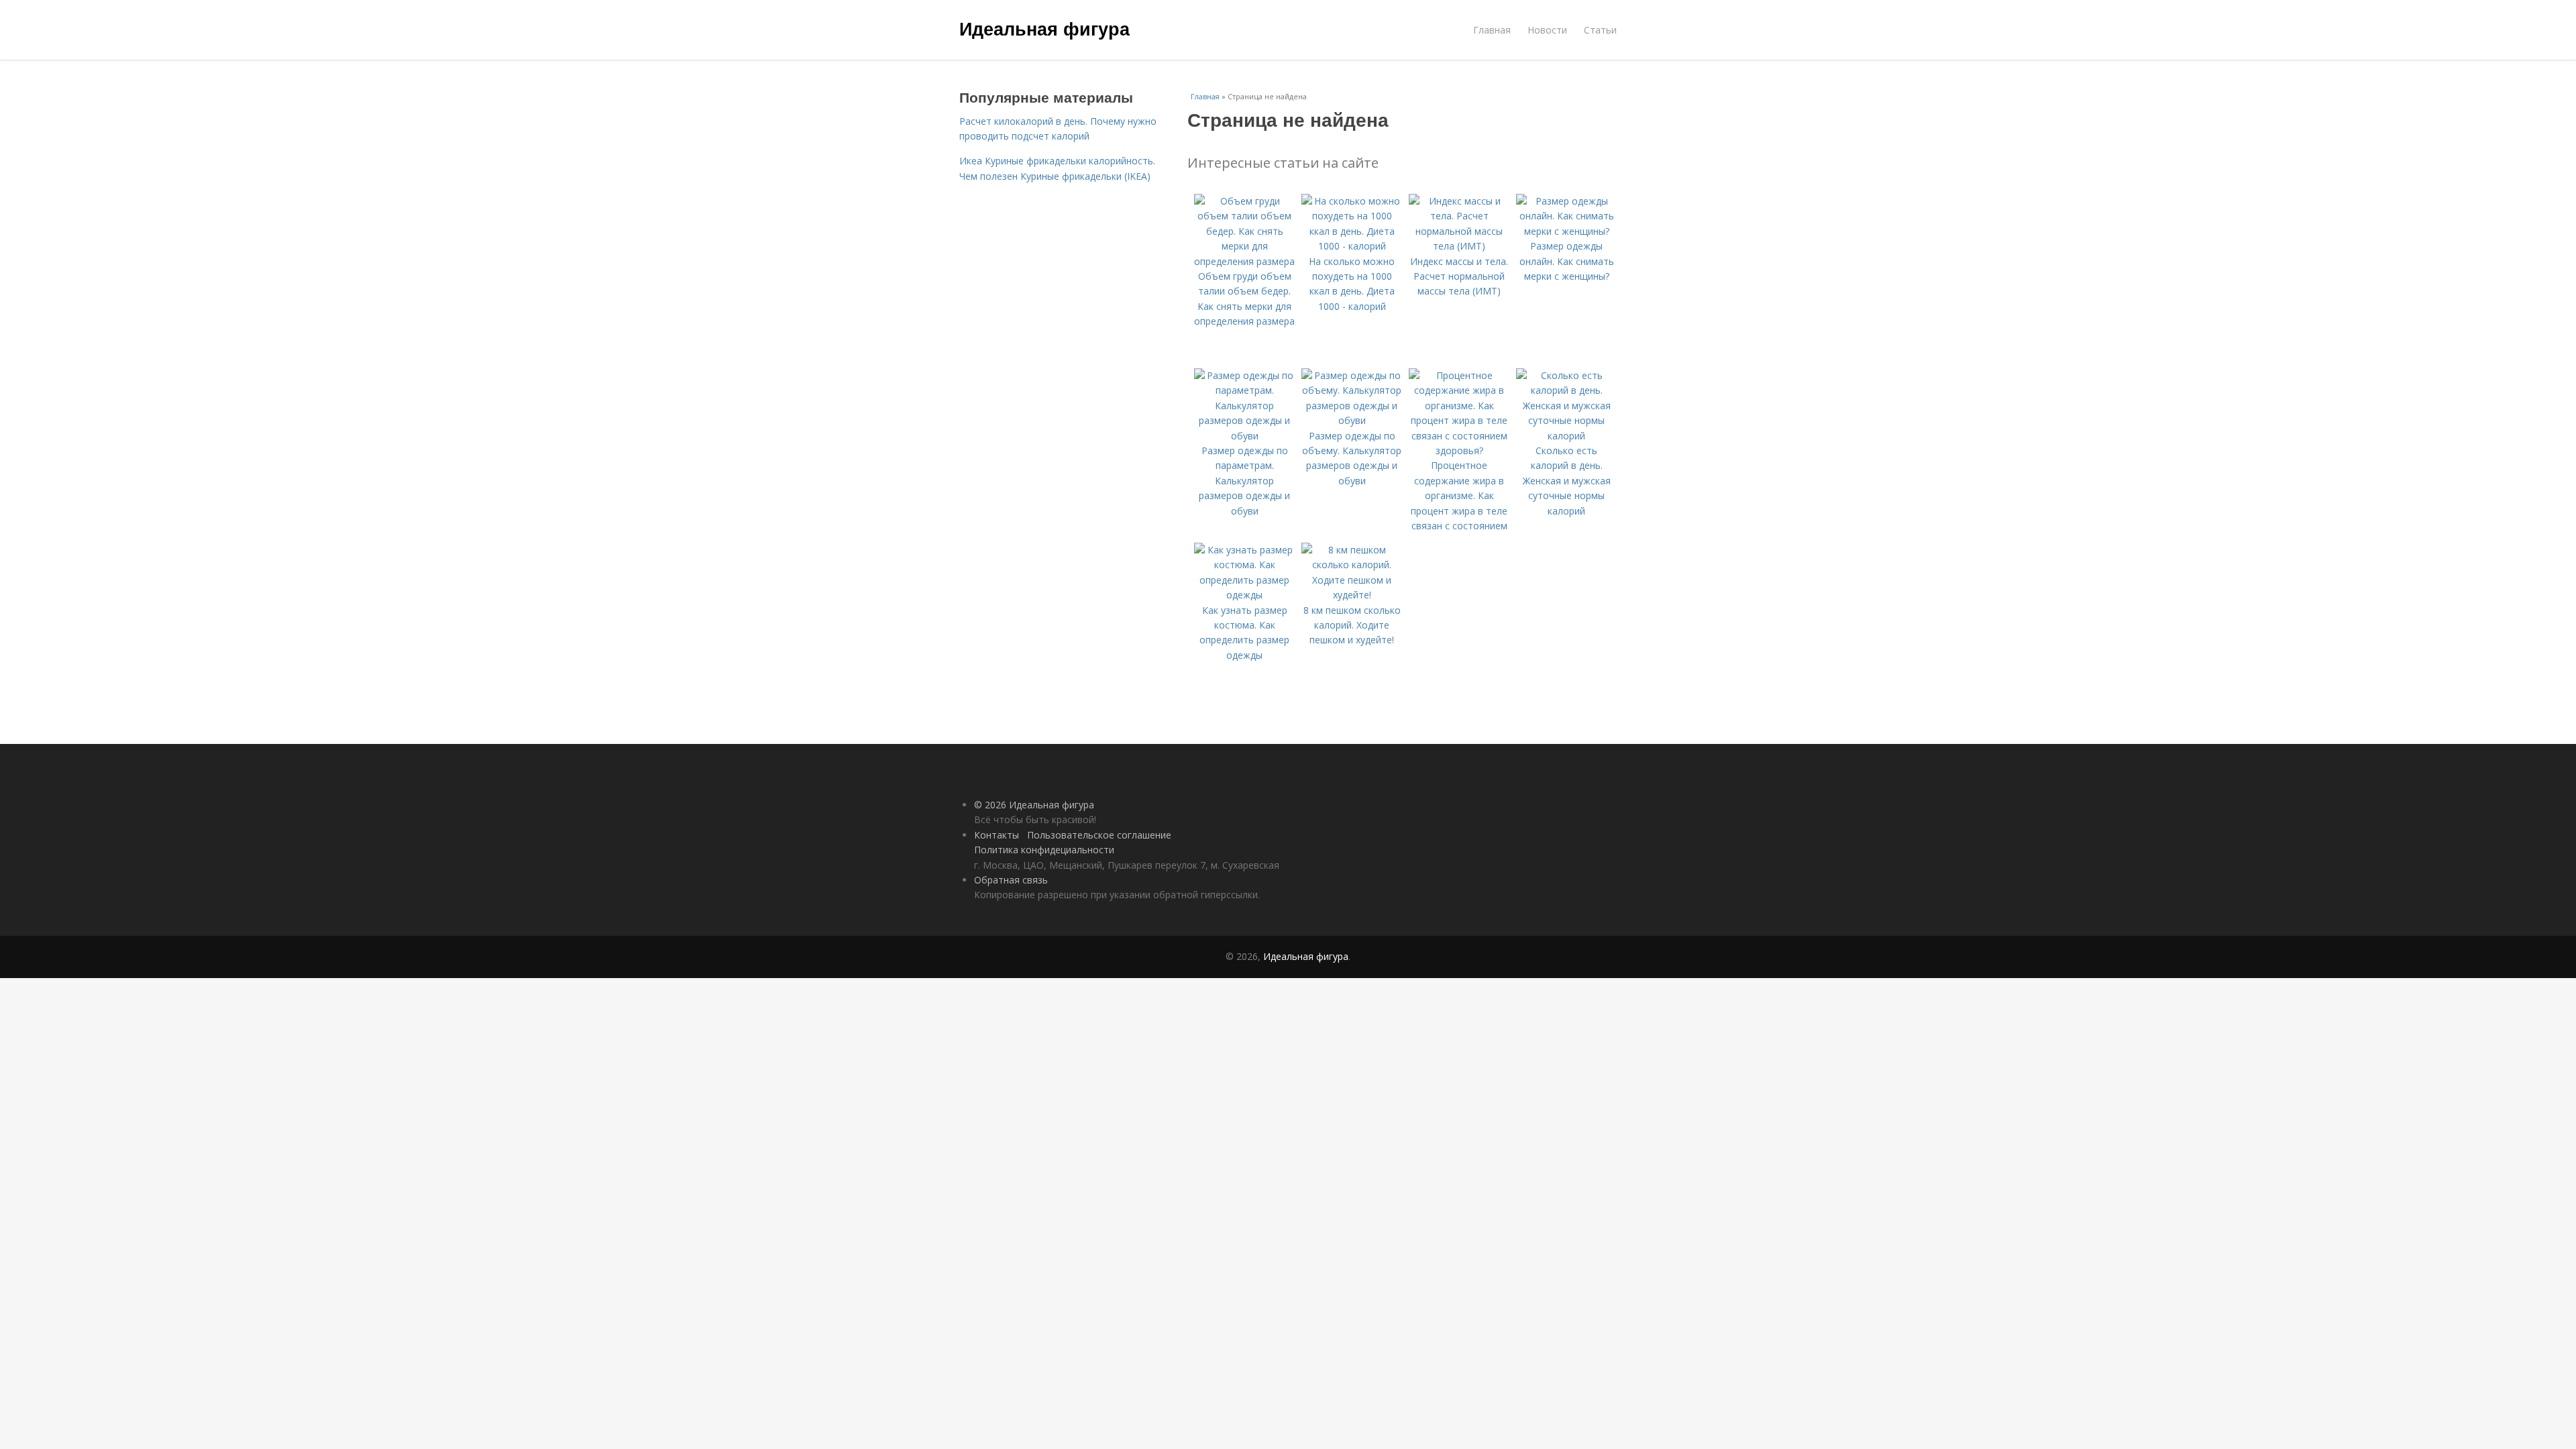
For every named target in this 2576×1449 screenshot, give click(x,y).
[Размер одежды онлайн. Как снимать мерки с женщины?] (1566, 231)
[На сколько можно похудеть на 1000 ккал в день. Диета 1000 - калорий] (1352, 246)
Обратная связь (1011, 880)
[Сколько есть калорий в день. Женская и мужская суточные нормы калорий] (1566, 436)
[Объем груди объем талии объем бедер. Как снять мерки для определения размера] (1244, 261)
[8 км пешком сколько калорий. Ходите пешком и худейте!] (1352, 595)
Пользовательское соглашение (1099, 835)
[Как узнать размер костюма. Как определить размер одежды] (1244, 595)
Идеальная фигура (1044, 28)
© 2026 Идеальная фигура (1034, 805)
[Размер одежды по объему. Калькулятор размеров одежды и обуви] (1352, 420)
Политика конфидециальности (1044, 850)
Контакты (997, 835)
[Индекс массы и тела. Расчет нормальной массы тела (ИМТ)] (1459, 246)
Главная (1492, 30)
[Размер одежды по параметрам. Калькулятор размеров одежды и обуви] (1244, 436)
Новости (1547, 30)
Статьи (1600, 30)
